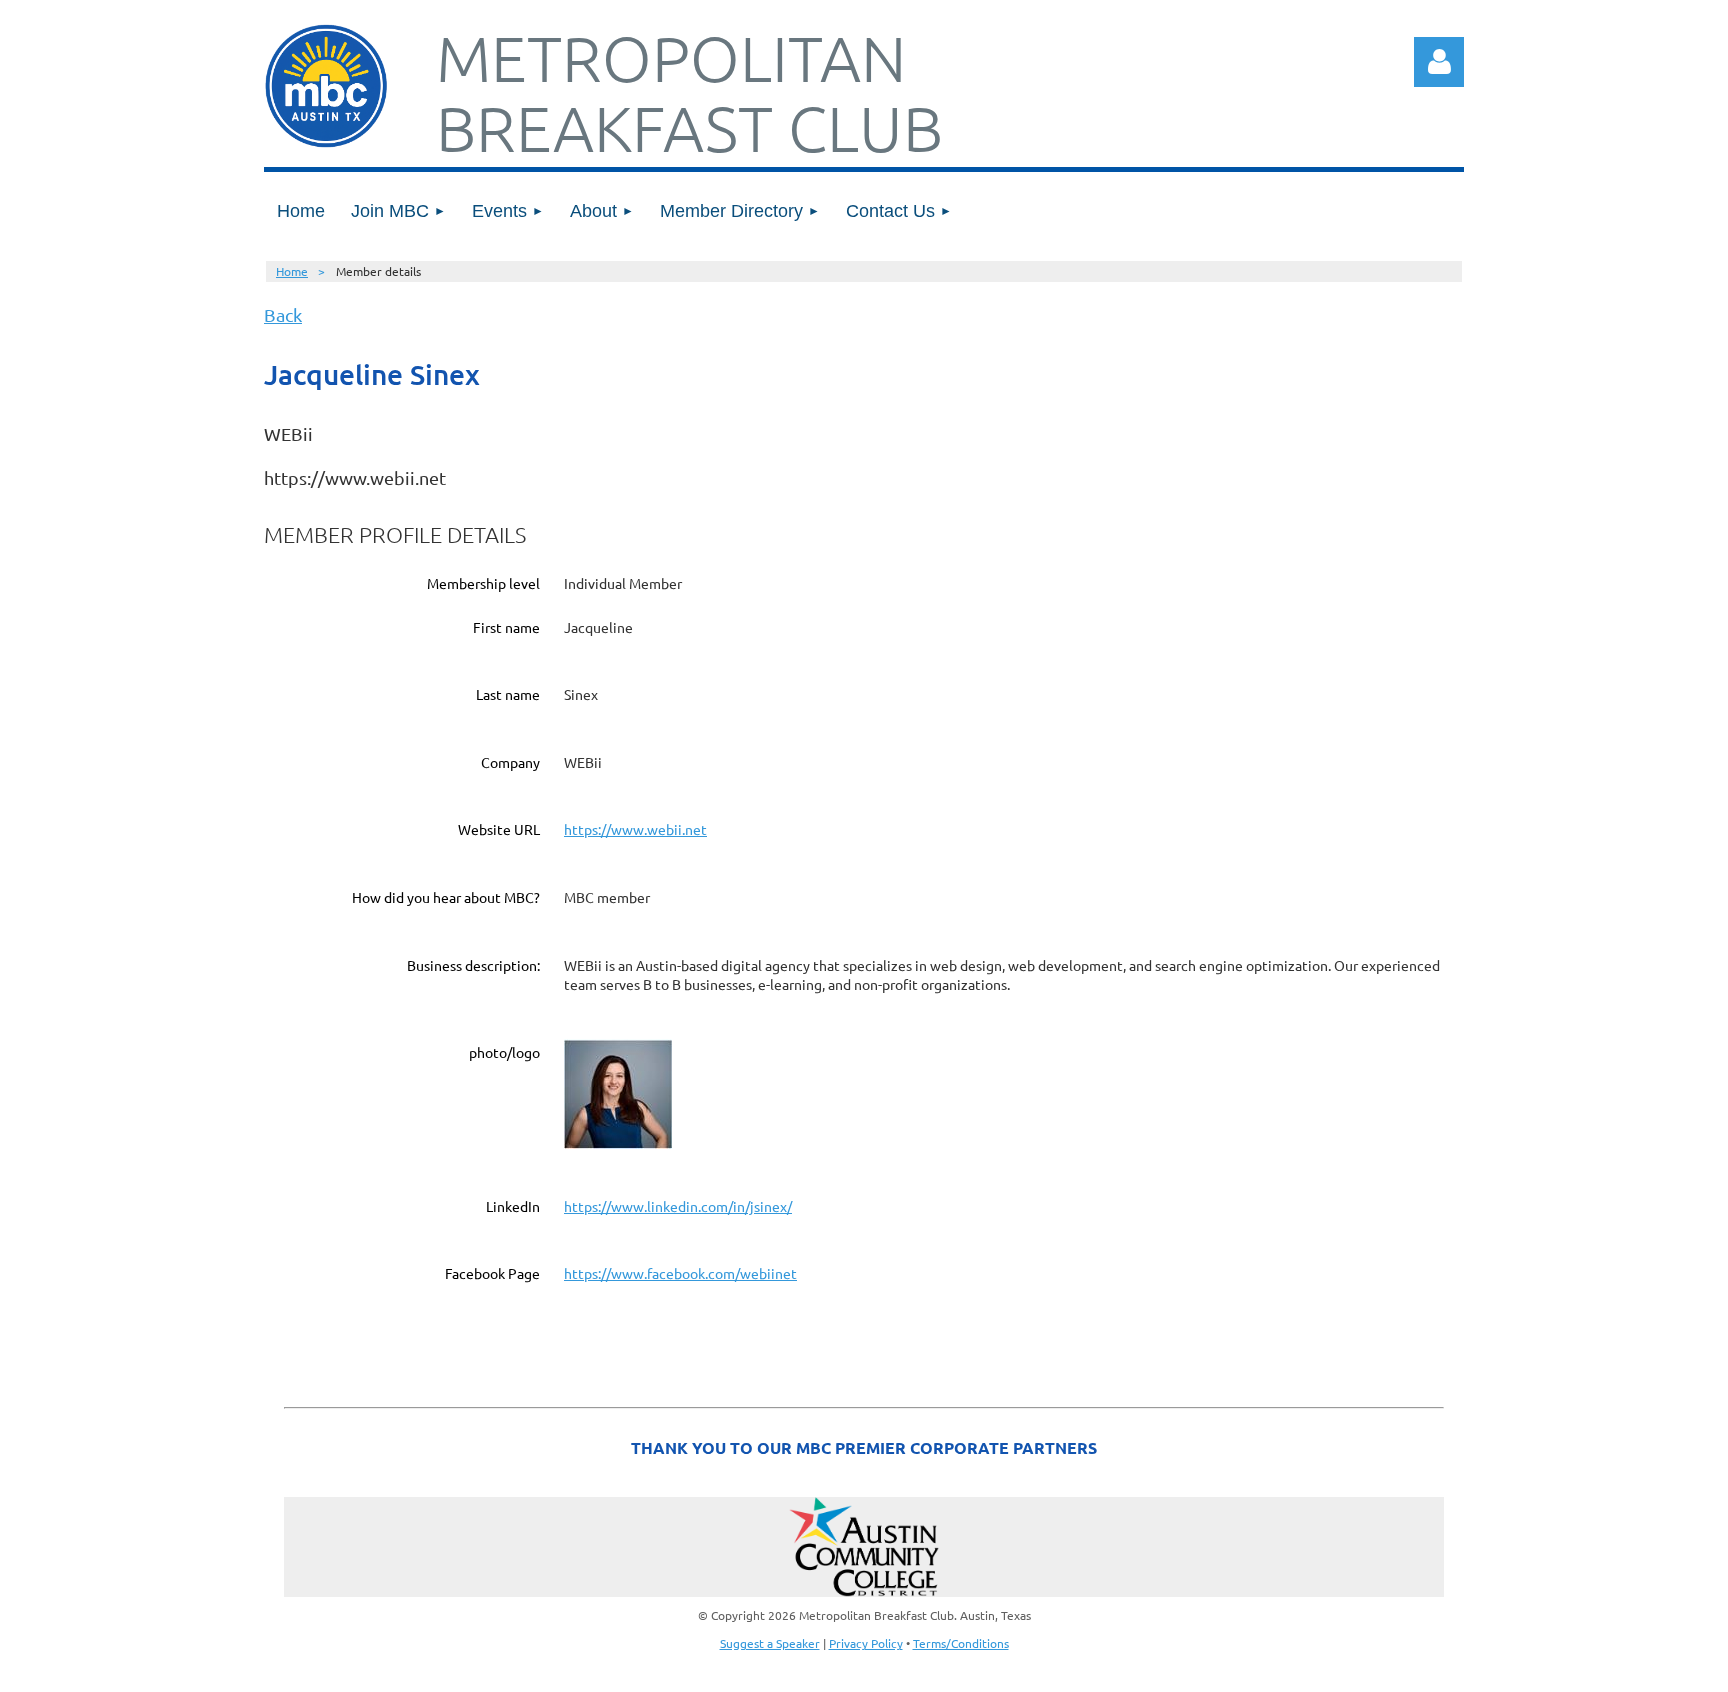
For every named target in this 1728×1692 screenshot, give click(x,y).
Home (292, 271)
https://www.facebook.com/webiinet (680, 1273)
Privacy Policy (866, 1643)
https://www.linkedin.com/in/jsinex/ (678, 1206)
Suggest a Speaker (770, 1643)
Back (283, 314)
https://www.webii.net (635, 829)
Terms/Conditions (961, 1643)
